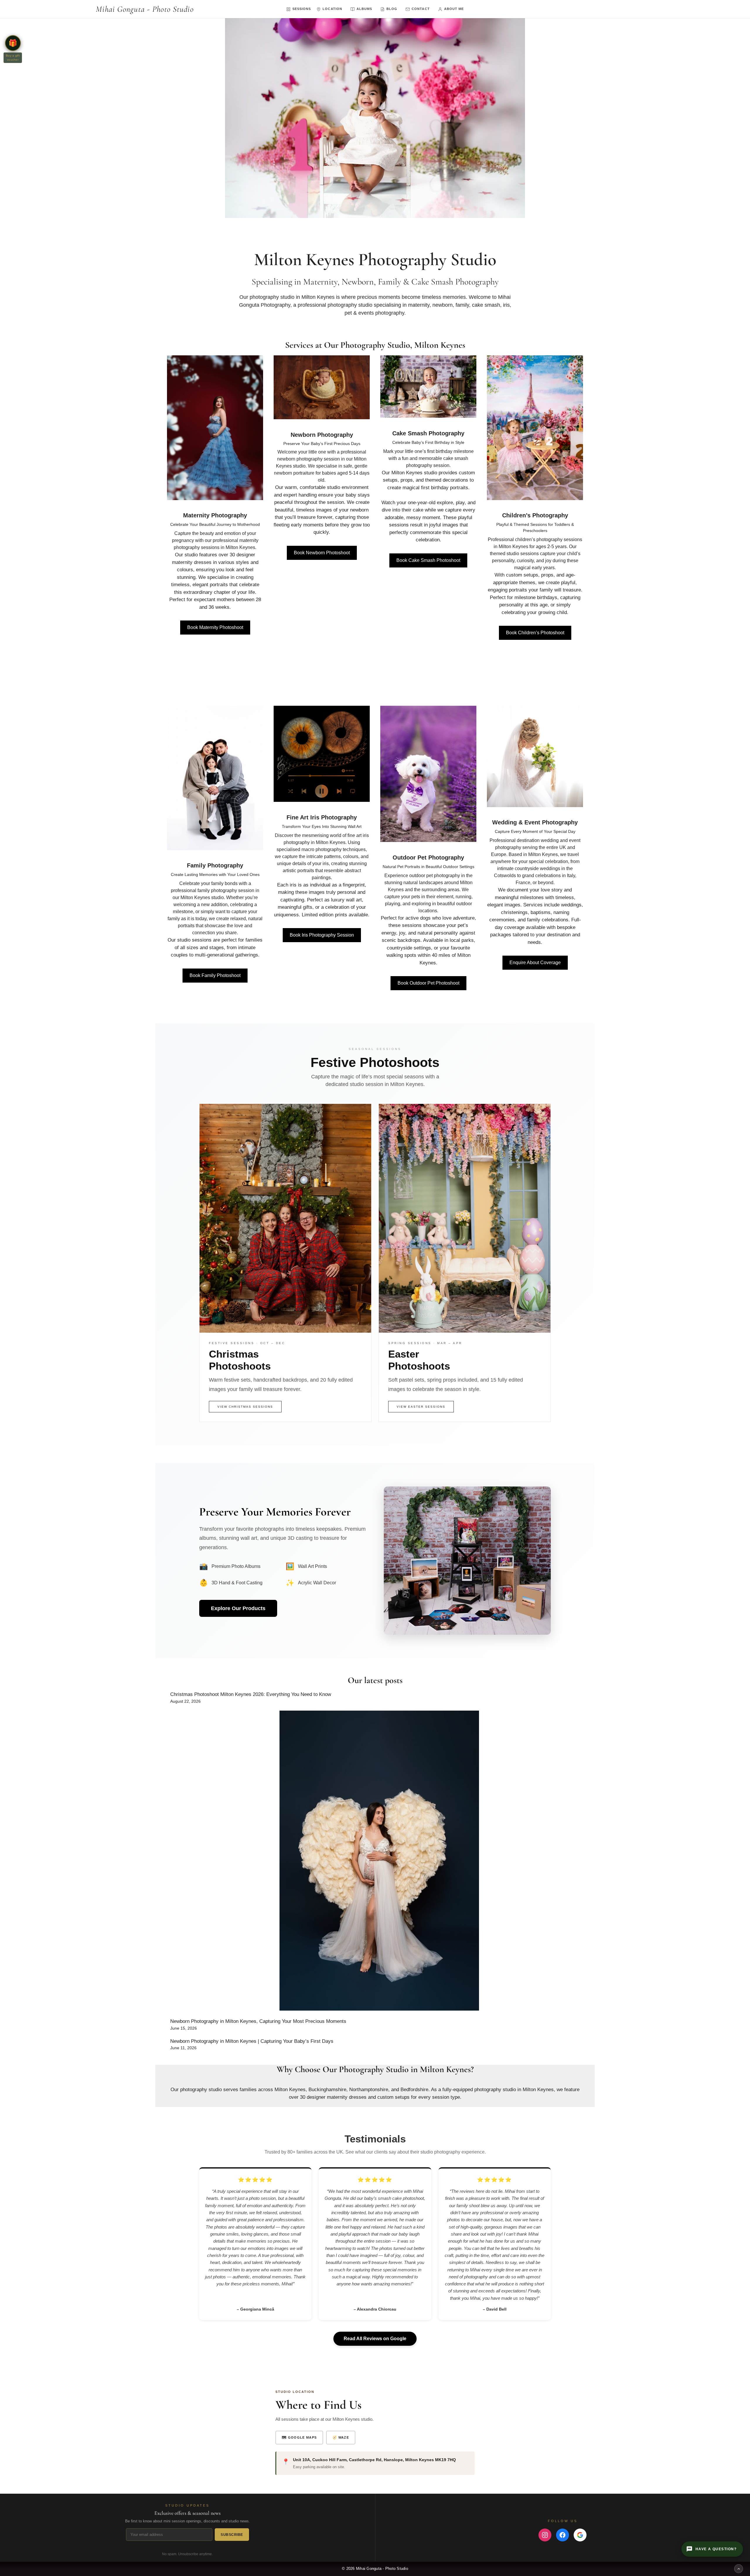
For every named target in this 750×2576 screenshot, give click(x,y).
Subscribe (232, 2535)
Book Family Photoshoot (215, 975)
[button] (13, 43)
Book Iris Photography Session (322, 935)
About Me (454, 9)
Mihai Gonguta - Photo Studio (145, 9)
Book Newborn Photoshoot (322, 553)
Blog (392, 9)
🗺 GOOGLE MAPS (299, 2437)
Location (332, 9)
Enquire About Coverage (535, 963)
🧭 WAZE (341, 2437)
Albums (364, 9)
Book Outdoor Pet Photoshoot (428, 983)
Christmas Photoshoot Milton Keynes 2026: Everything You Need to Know (251, 1694)
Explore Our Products (238, 1608)
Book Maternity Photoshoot (215, 627)
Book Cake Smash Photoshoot (428, 560)
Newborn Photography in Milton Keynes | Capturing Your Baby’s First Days (252, 2041)
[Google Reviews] (580, 2535)
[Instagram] (545, 2535)
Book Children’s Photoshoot (535, 633)
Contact (421, 9)
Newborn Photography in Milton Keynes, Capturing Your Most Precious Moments (258, 2021)
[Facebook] (562, 2535)
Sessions (302, 9)
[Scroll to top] (739, 2569)
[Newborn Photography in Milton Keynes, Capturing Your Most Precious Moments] (379, 1862)
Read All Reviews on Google (375, 2339)
